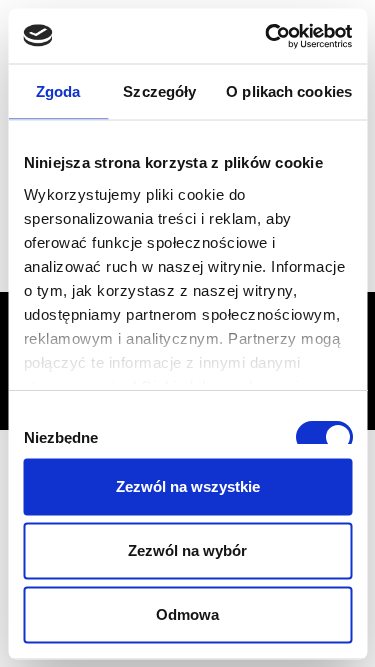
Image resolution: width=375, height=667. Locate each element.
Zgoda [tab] (58, 91)
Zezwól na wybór (187, 550)
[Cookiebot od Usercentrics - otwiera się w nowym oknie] (267, 36)
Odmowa (187, 614)
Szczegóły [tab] (159, 91)
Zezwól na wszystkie (188, 486)
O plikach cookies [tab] (289, 91)
